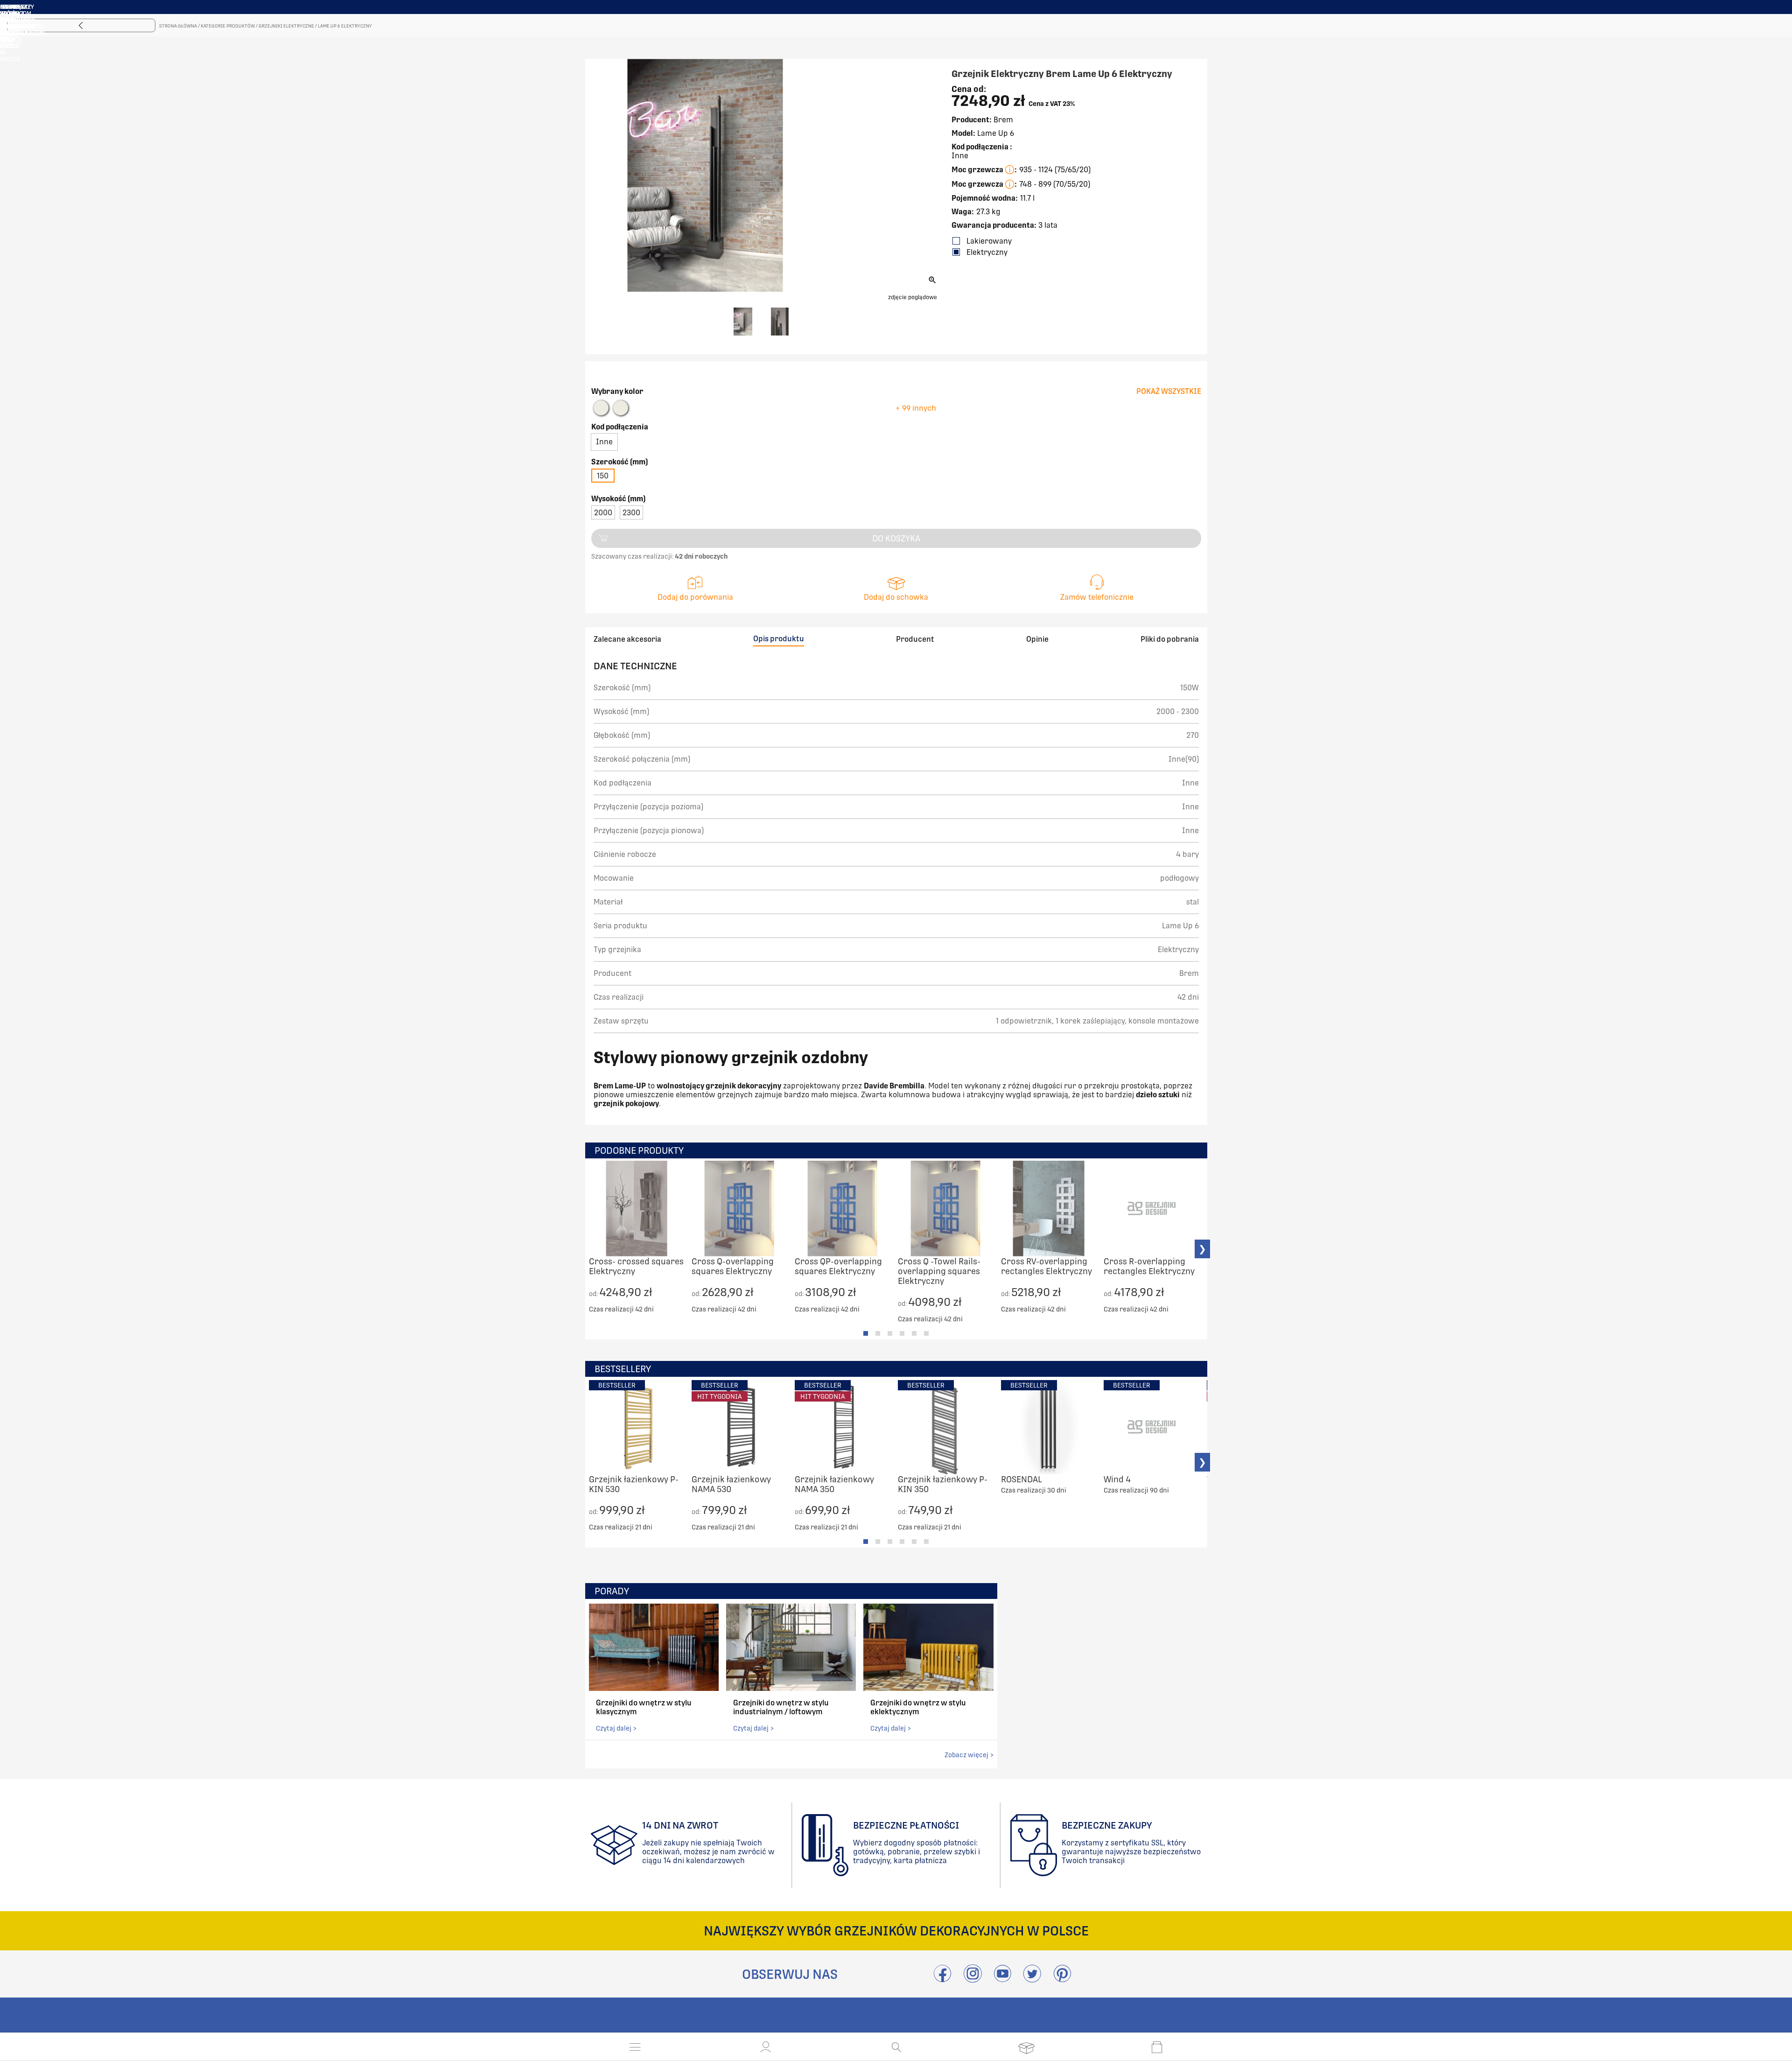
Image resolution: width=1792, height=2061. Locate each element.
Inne (604, 442)
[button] (766, 2047)
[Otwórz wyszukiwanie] (896, 2047)
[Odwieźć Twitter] (1032, 1979)
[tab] (866, 1333)
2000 (603, 513)
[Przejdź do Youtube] (1002, 1979)
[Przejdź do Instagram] (973, 1979)
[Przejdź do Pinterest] (1062, 1979)
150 (603, 476)
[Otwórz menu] (635, 2047)
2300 (631, 513)
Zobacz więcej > (969, 1755)
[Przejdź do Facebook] (942, 1979)
